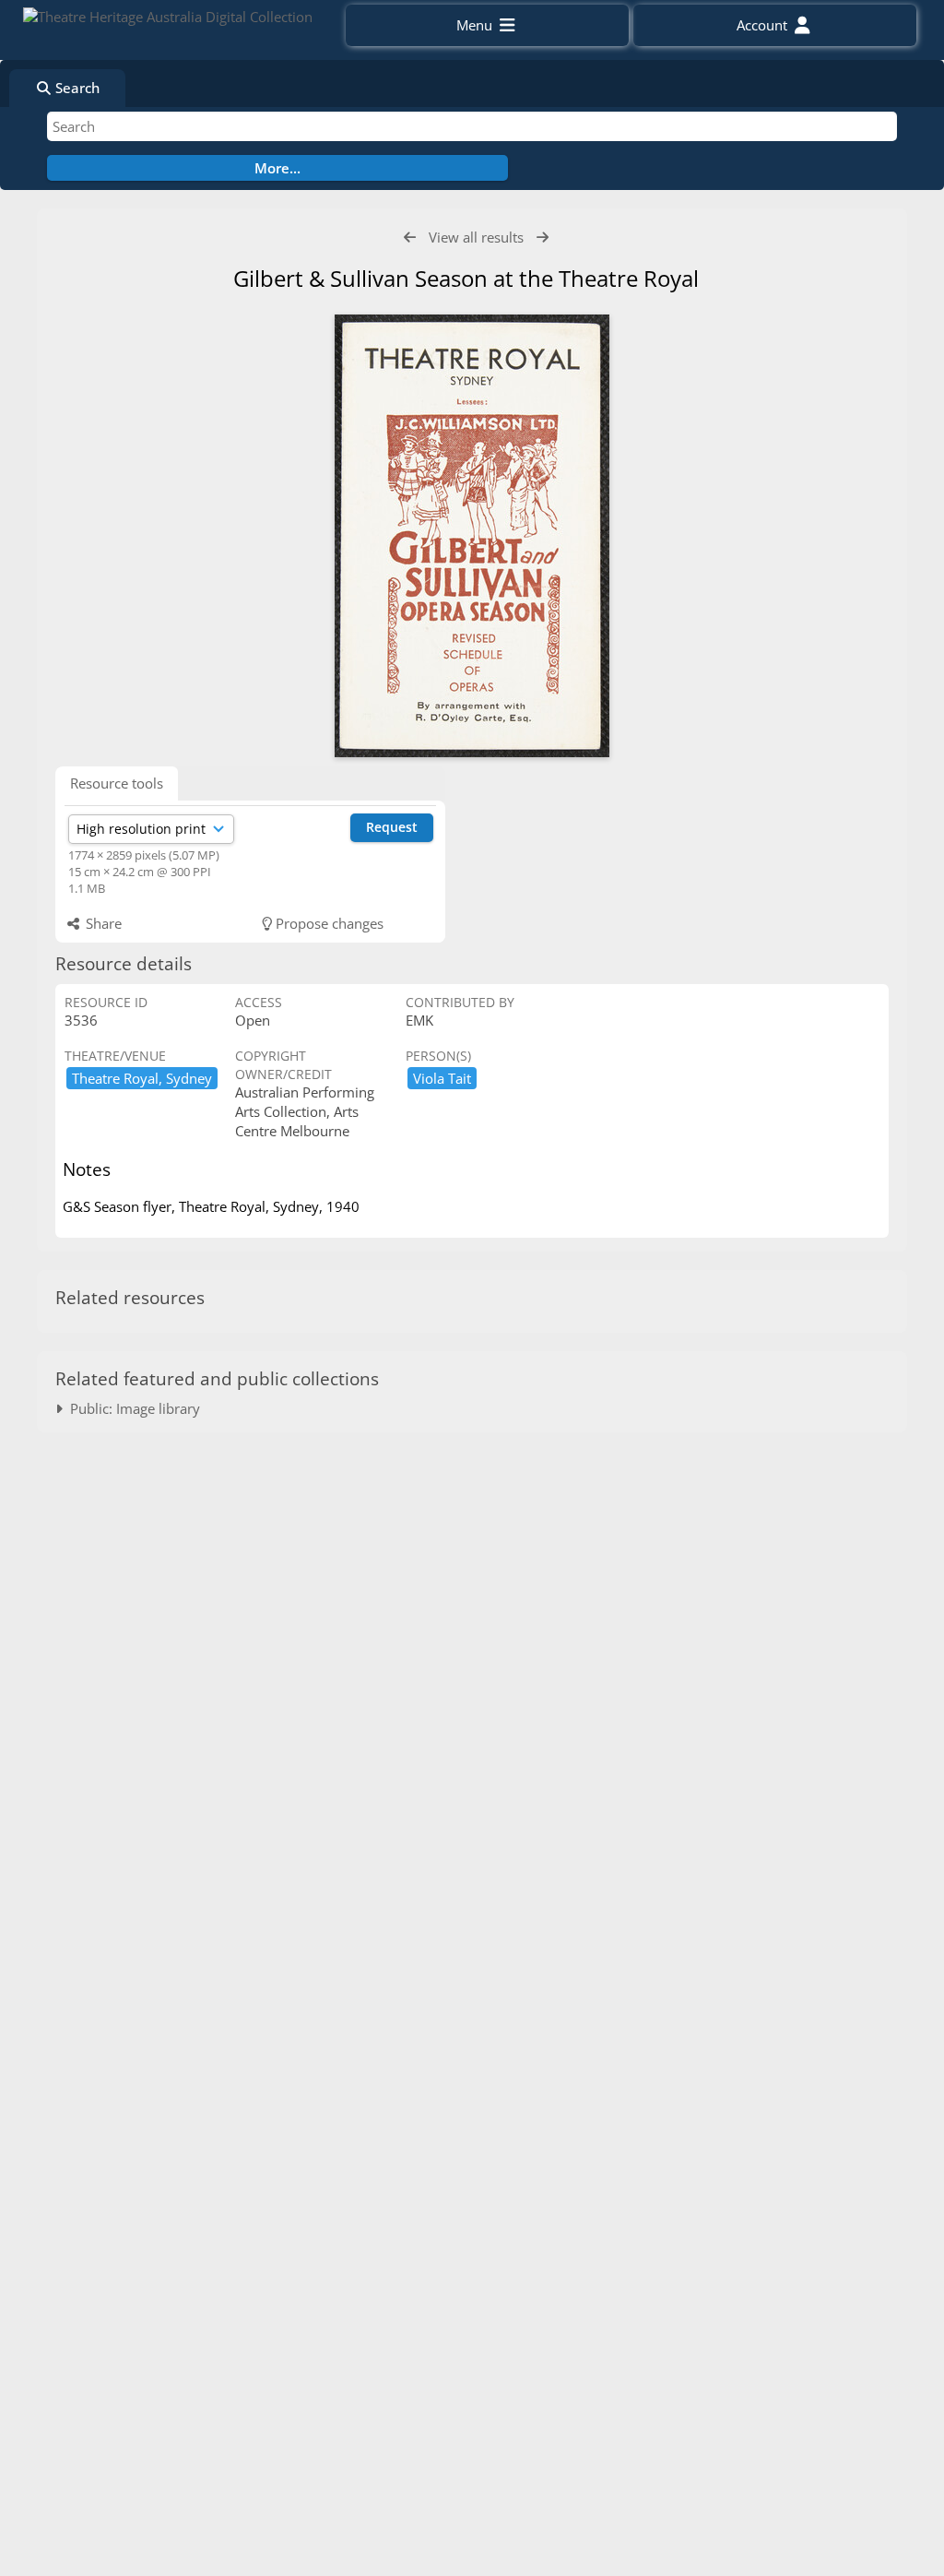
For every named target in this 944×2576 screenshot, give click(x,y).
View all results (476, 237)
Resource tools (117, 783)
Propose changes (328, 923)
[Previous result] (410, 237)
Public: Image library (131, 1408)
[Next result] (543, 237)
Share (102, 923)
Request (392, 827)
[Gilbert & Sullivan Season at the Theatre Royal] (472, 536)
